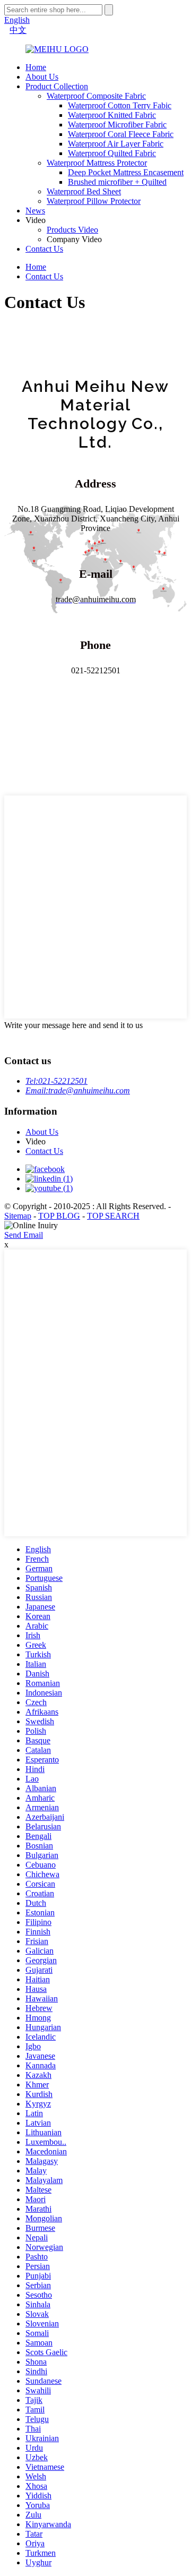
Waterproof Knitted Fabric (112, 115)
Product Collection (57, 86)
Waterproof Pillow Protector (94, 201)
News (35, 211)
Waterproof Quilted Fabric (112, 153)
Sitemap (18, 1216)
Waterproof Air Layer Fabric (116, 144)
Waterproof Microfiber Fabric (117, 125)
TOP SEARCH (113, 1216)
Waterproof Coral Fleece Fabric (121, 134)
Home (36, 67)
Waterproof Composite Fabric (96, 96)
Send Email (24, 1235)
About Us (42, 77)
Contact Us (44, 249)
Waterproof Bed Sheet (84, 191)
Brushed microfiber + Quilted (117, 182)
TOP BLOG (59, 1216)
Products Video (72, 230)
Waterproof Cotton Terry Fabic (120, 105)
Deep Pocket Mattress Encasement (126, 172)
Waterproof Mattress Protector (97, 163)
